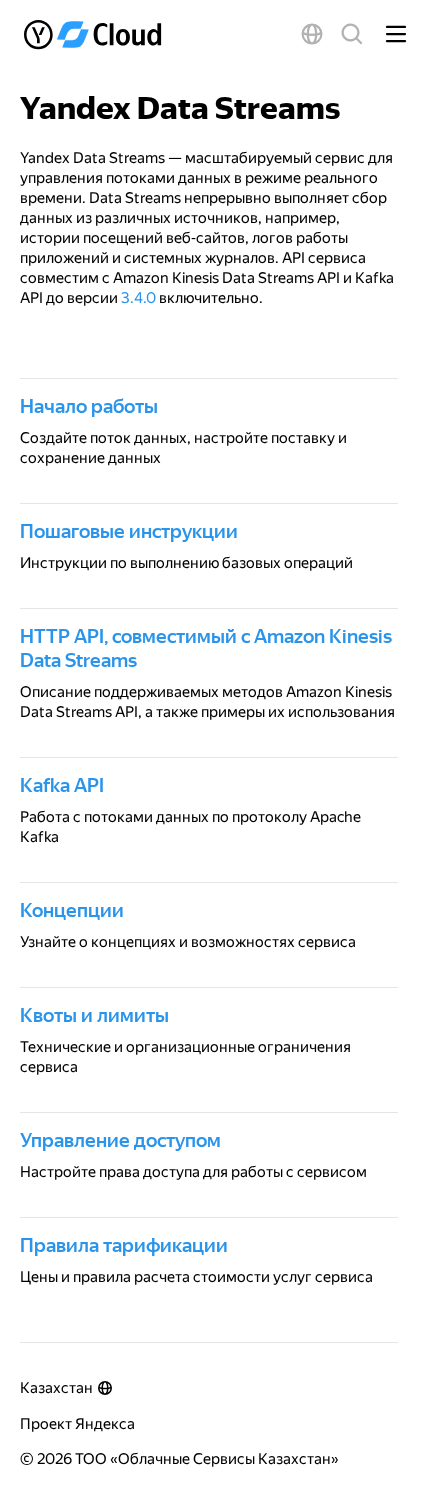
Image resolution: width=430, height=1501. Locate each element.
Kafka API (62, 785)
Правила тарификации (124, 1245)
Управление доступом (120, 1140)
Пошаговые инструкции (129, 531)
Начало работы (89, 406)
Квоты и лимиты (94, 1015)
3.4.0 (138, 298)
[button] (312, 34)
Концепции (72, 910)
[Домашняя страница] (94, 34)
